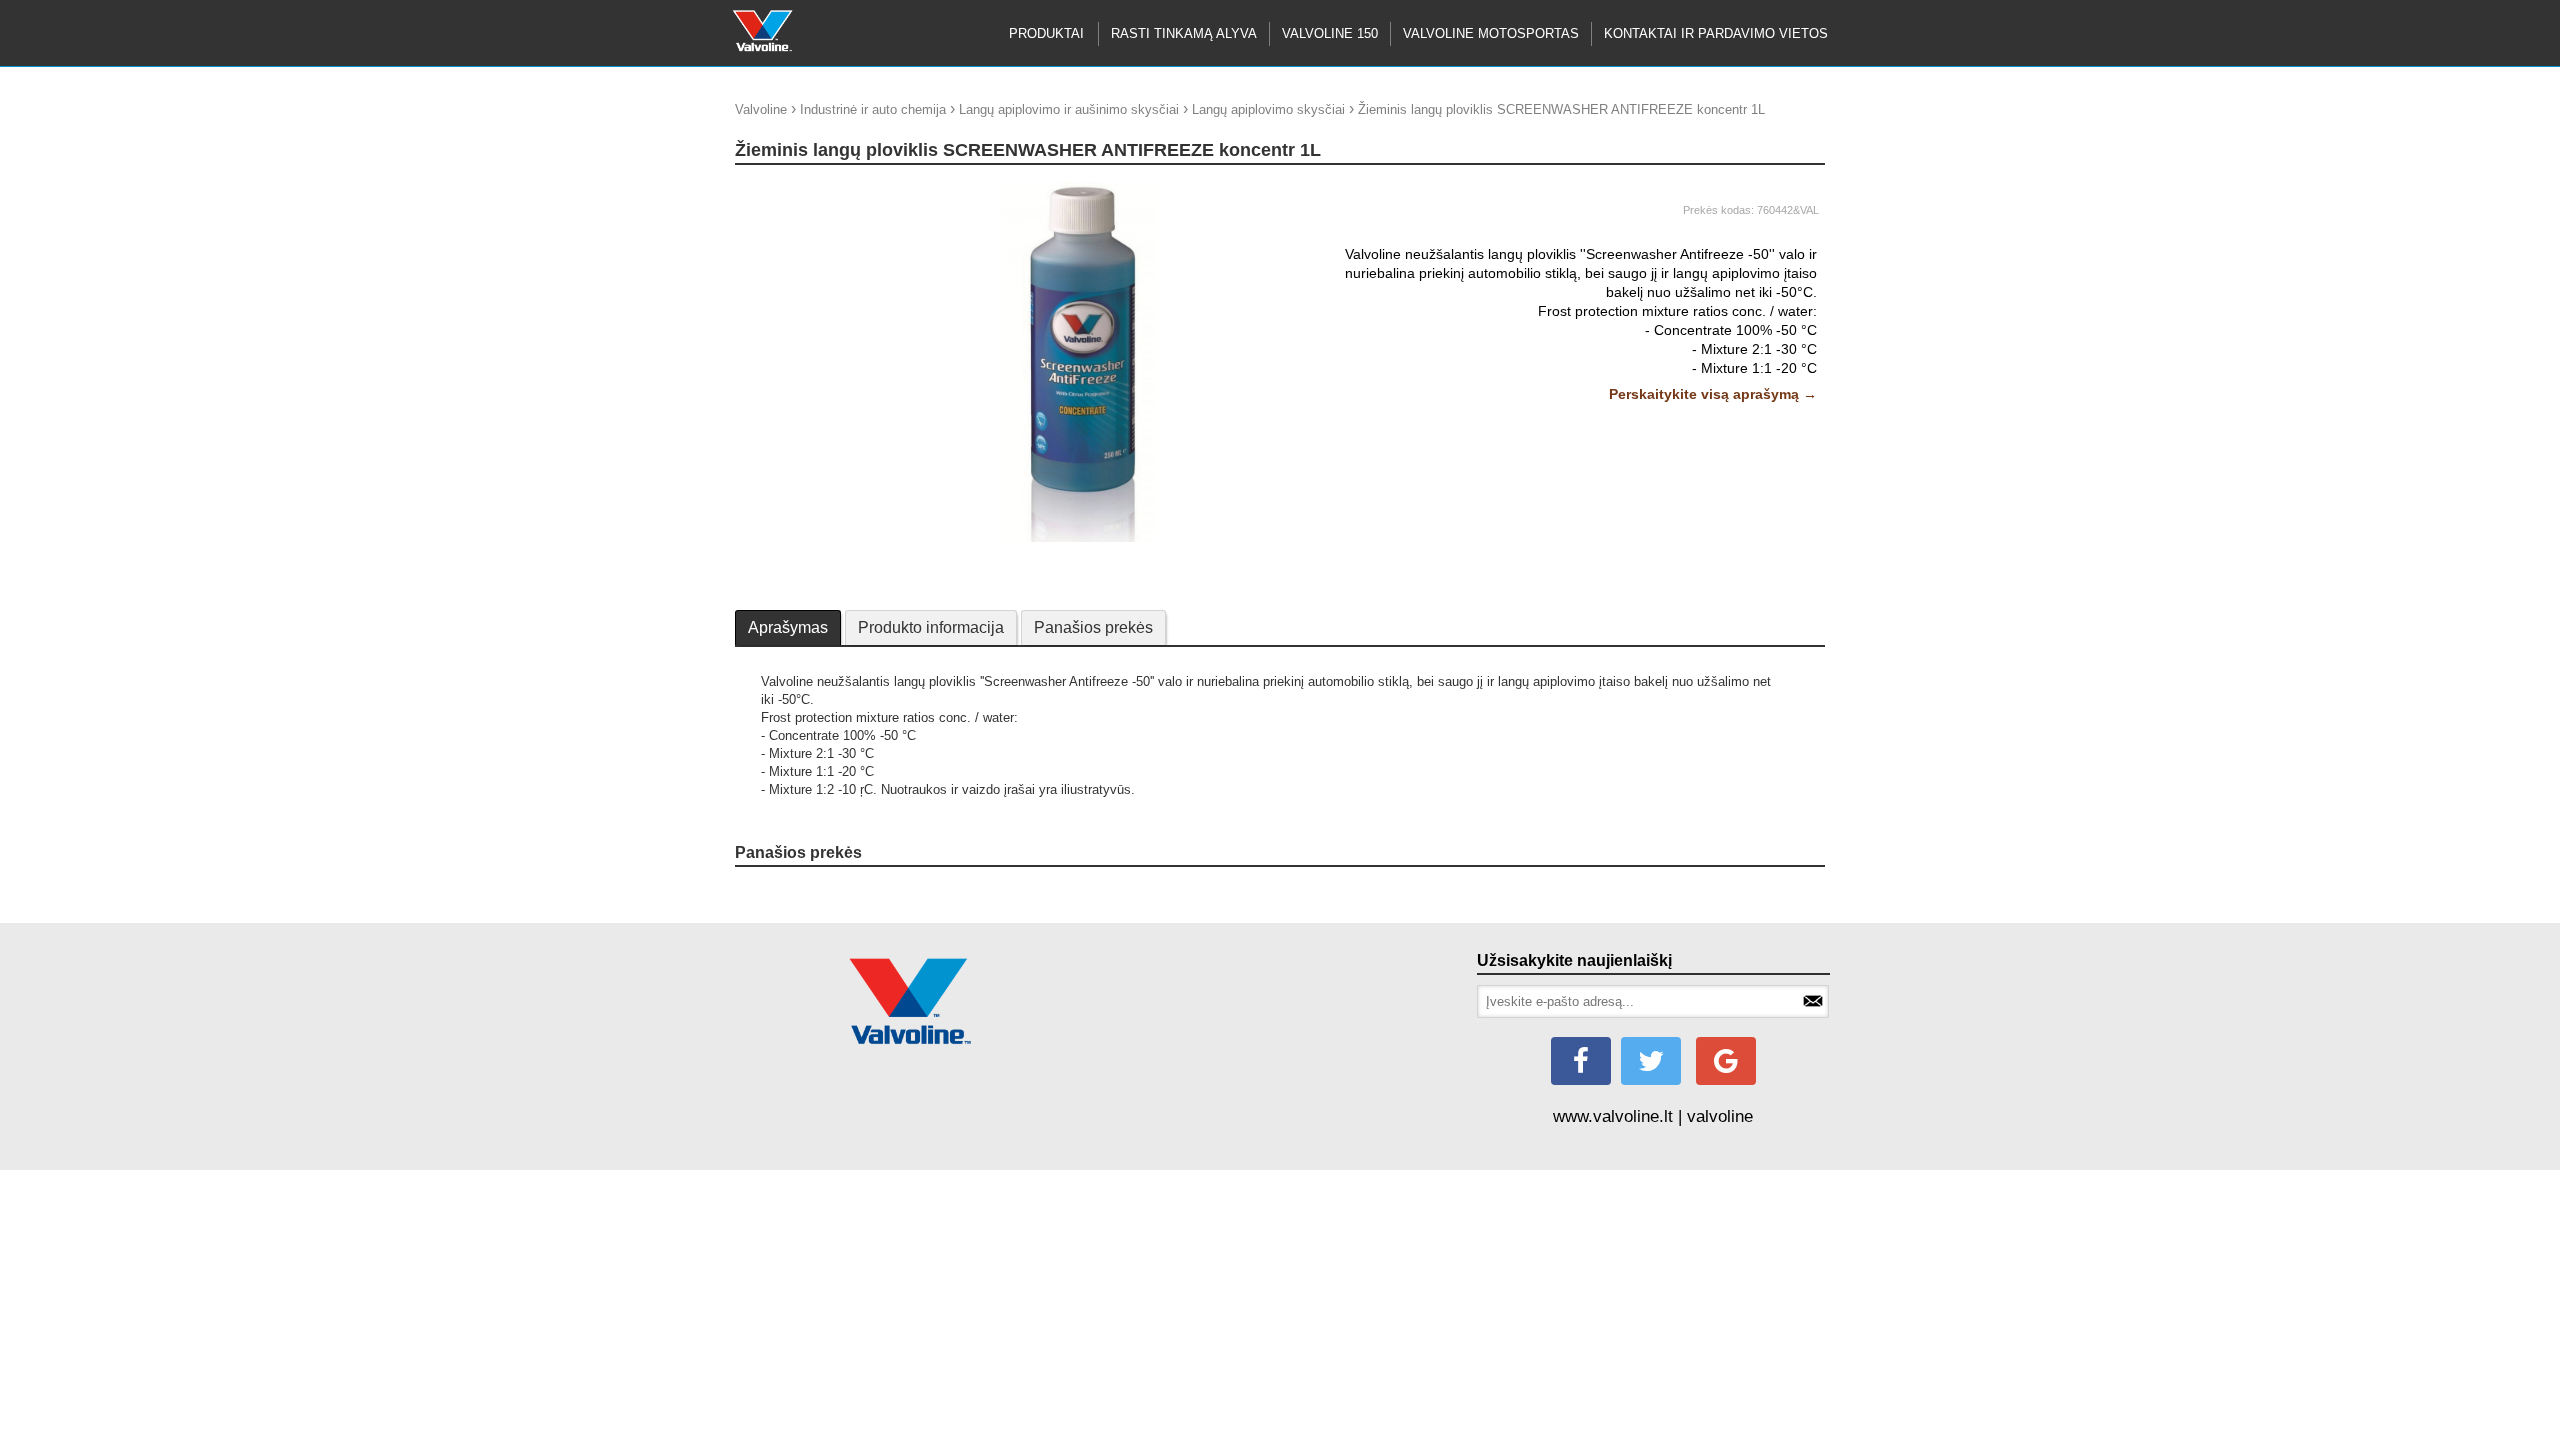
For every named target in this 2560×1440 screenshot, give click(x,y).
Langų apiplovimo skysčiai (1268, 109)
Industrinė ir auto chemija (873, 109)
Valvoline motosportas (1491, 33)
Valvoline (761, 109)
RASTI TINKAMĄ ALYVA (1184, 33)
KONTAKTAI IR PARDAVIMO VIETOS (1716, 33)
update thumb (780, 189)
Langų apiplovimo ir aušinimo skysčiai (1069, 109)
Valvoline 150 (1330, 33)
